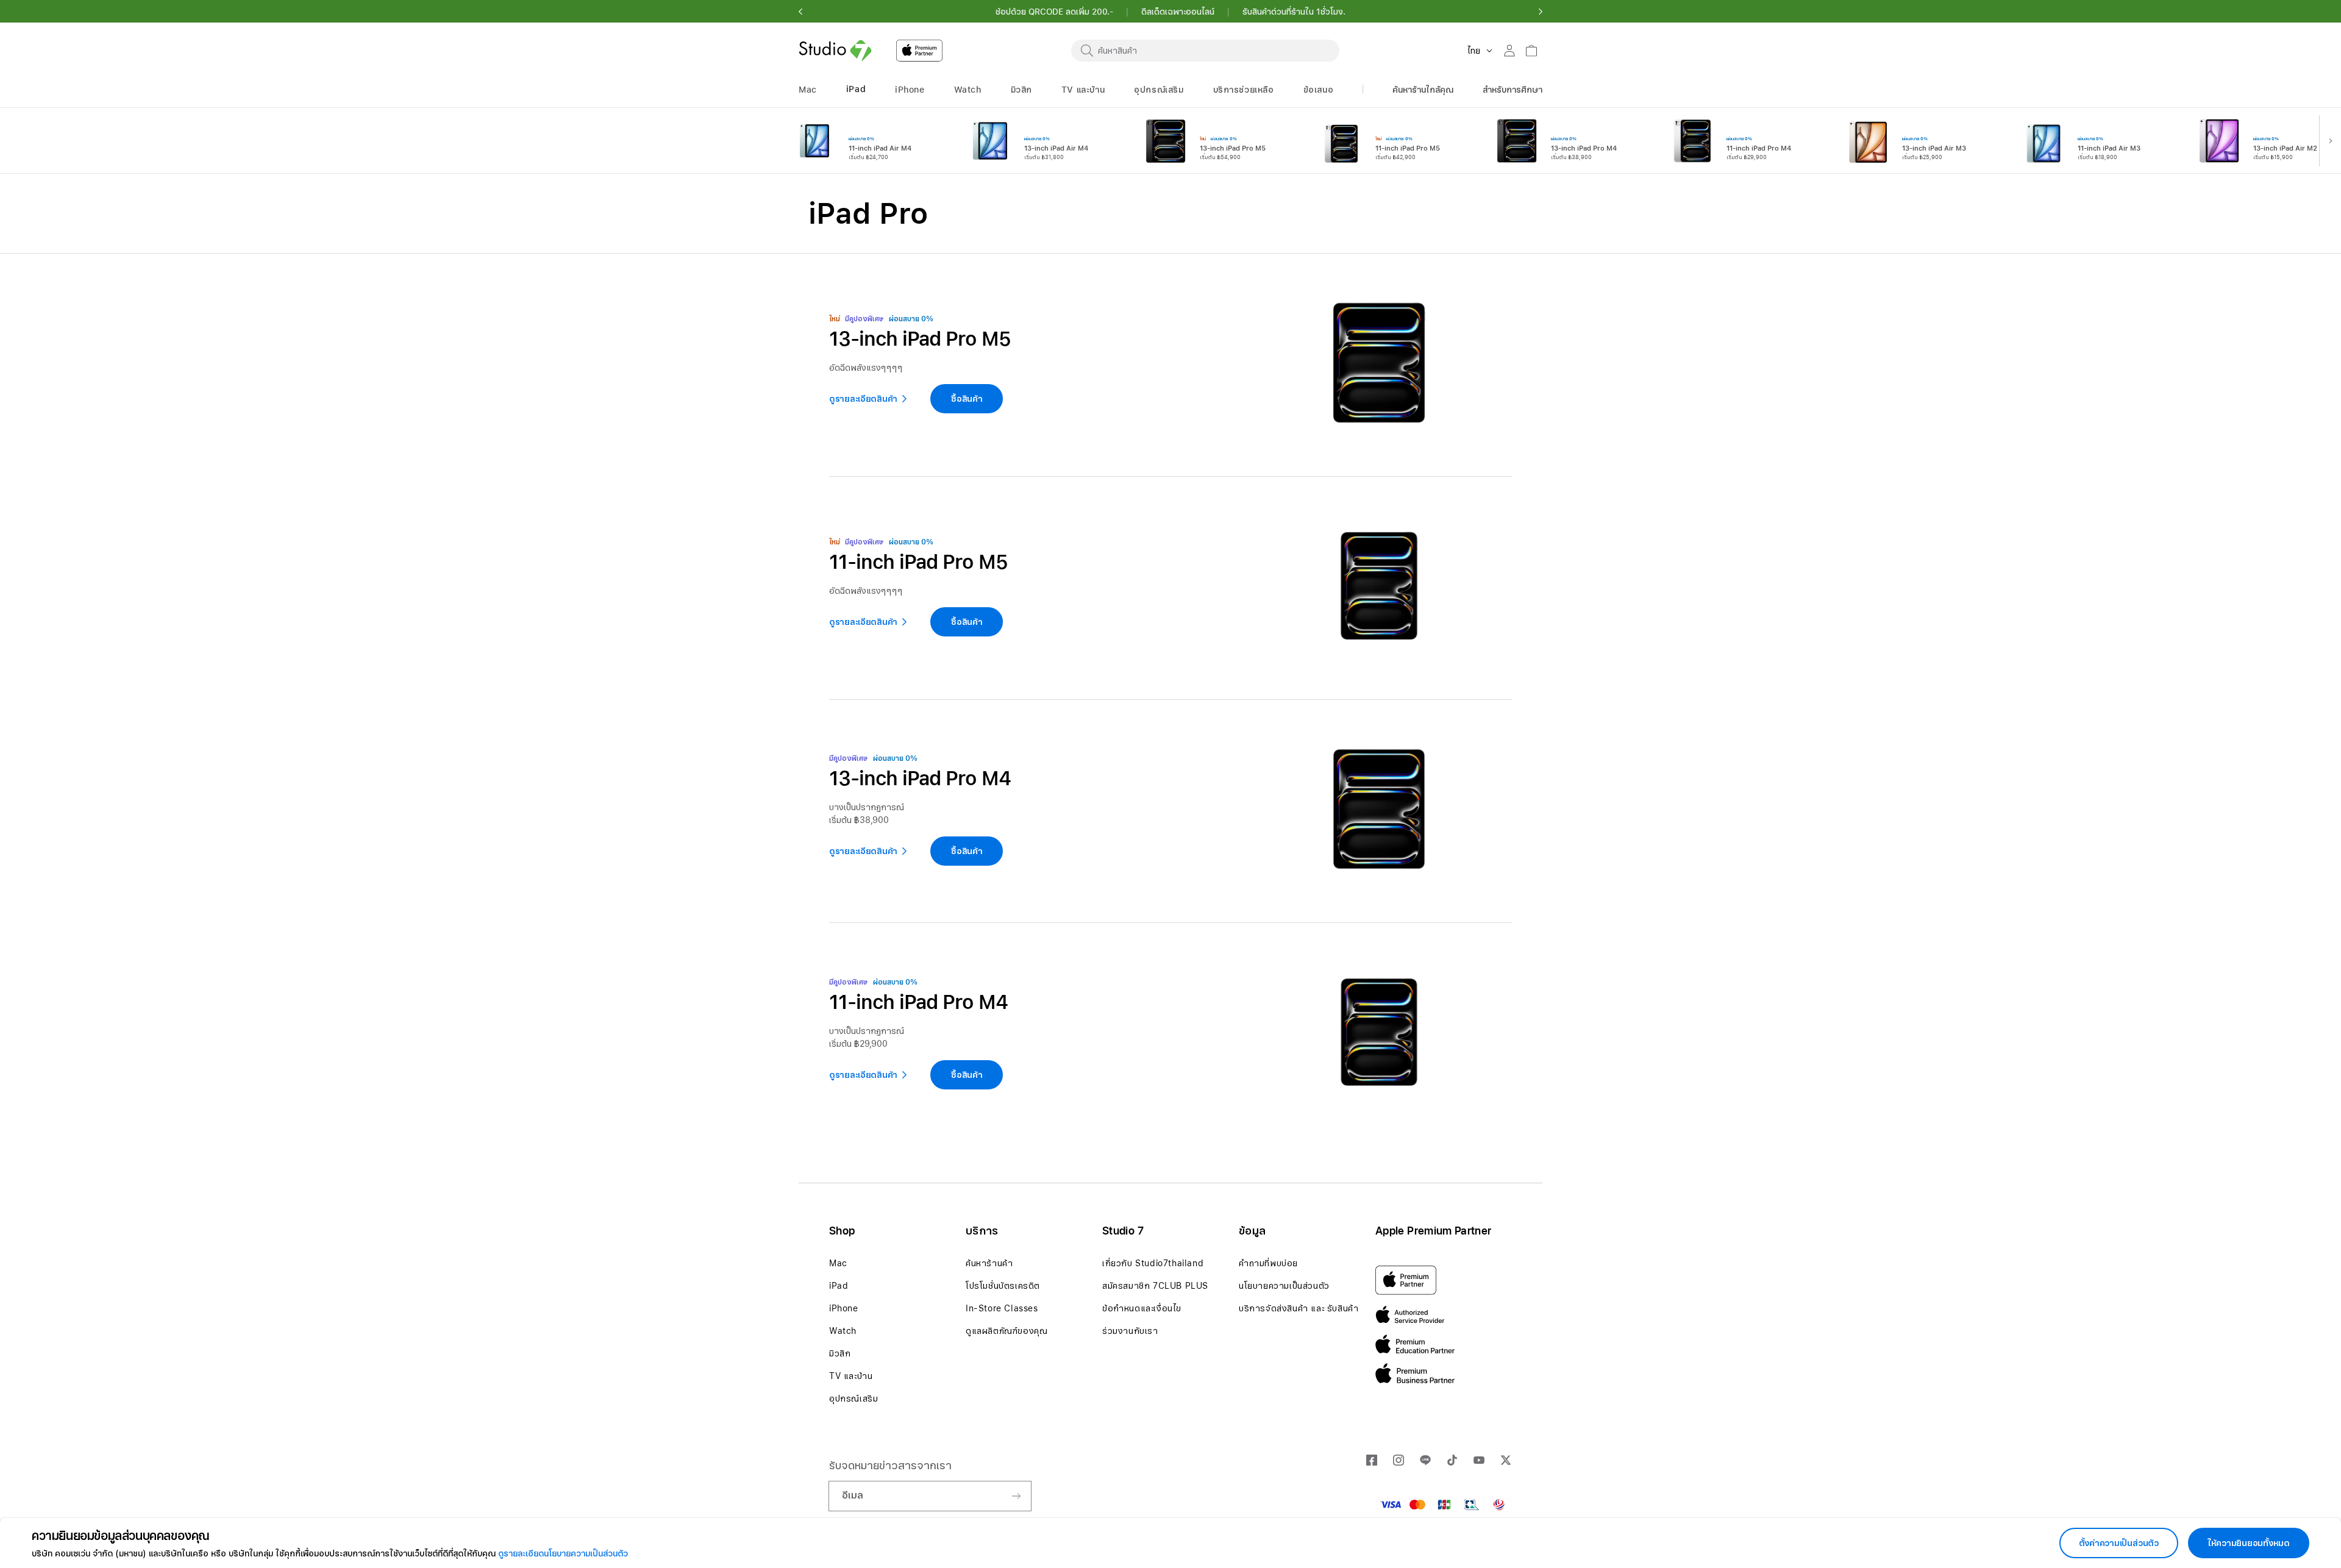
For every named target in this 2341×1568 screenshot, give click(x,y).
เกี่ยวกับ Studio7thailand (1153, 1263)
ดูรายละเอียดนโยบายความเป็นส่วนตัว (563, 1553)
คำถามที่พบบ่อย (1268, 1263)
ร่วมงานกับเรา (1130, 1331)
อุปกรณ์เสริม (853, 1399)
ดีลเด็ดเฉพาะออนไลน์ (1178, 12)
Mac (838, 1263)
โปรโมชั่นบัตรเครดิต (1003, 1286)
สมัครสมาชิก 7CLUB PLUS (1155, 1286)
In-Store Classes (1002, 1308)
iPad (839, 1286)
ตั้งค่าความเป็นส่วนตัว (2119, 1543)
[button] (800, 12)
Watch (843, 1331)
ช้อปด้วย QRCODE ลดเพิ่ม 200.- (1054, 12)
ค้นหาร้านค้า (989, 1263)
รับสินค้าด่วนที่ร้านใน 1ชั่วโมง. (1294, 12)
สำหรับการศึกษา (1513, 90)
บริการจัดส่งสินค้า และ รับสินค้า (1299, 1308)
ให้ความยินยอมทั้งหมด (2249, 1543)
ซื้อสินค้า (967, 399)
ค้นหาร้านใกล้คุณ (1423, 90)
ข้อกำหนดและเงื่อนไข (1142, 1308)
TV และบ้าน (851, 1376)
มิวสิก (840, 1353)
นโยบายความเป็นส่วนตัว (1284, 1286)
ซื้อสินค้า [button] (967, 851)
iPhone (844, 1308)
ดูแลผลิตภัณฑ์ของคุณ (1007, 1331)
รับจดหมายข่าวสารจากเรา (890, 1465)
